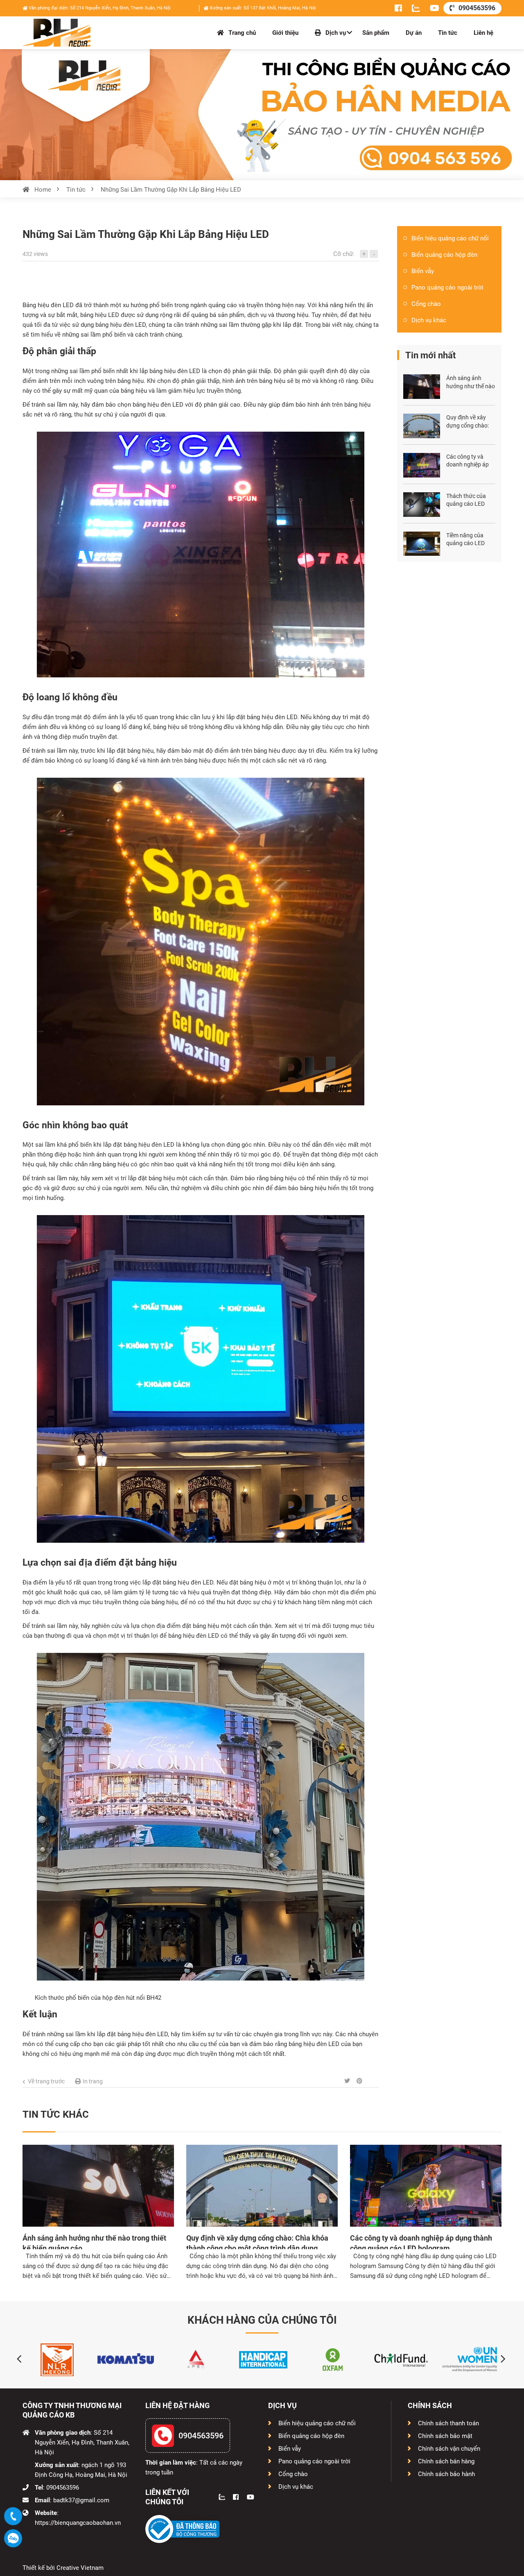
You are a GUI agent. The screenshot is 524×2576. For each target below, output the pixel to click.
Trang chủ (241, 33)
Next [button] (498, 2352)
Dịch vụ (335, 33)
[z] (411, 8)
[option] (57, 2360)
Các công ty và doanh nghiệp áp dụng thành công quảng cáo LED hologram (468, 461)
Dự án (414, 33)
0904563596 (477, 8)
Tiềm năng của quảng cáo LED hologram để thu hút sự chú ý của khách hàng (467, 540)
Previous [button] (17, 2352)
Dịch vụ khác (429, 320)
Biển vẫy (423, 271)
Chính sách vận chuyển (449, 2449)
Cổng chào (426, 304)
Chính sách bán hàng (446, 2461)
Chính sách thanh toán (448, 2423)
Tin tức (448, 33)
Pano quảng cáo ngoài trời (447, 287)
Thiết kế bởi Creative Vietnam (63, 2568)
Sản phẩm (376, 33)
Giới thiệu (285, 33)
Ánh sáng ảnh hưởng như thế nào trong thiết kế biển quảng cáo (471, 383)
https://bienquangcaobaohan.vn (78, 2523)
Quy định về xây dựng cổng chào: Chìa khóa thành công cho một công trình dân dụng (471, 422)
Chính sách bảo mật (445, 2436)
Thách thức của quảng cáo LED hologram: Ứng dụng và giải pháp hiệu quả (469, 501)
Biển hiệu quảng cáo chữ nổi (450, 238)
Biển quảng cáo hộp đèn (444, 255)
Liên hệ (483, 33)
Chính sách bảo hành (446, 2474)
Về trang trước (46, 2081)
